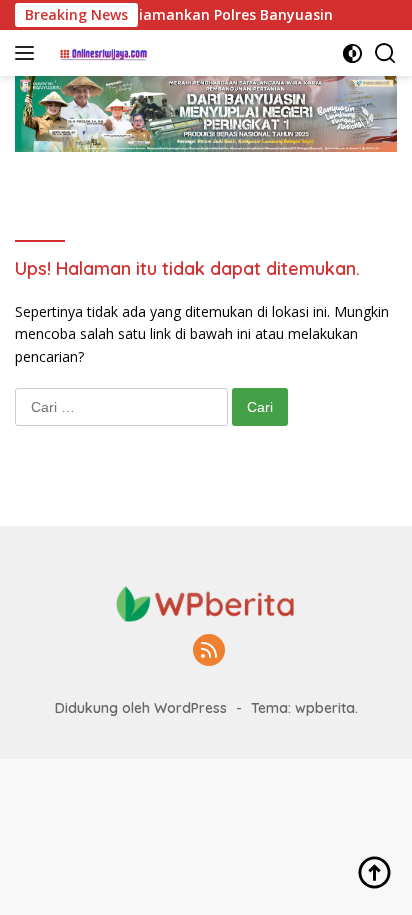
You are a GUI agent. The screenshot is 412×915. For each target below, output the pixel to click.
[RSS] (209, 651)
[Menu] (28, 53)
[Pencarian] (385, 53)
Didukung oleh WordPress (141, 708)
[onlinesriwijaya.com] (102, 53)
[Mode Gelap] (352, 53)
